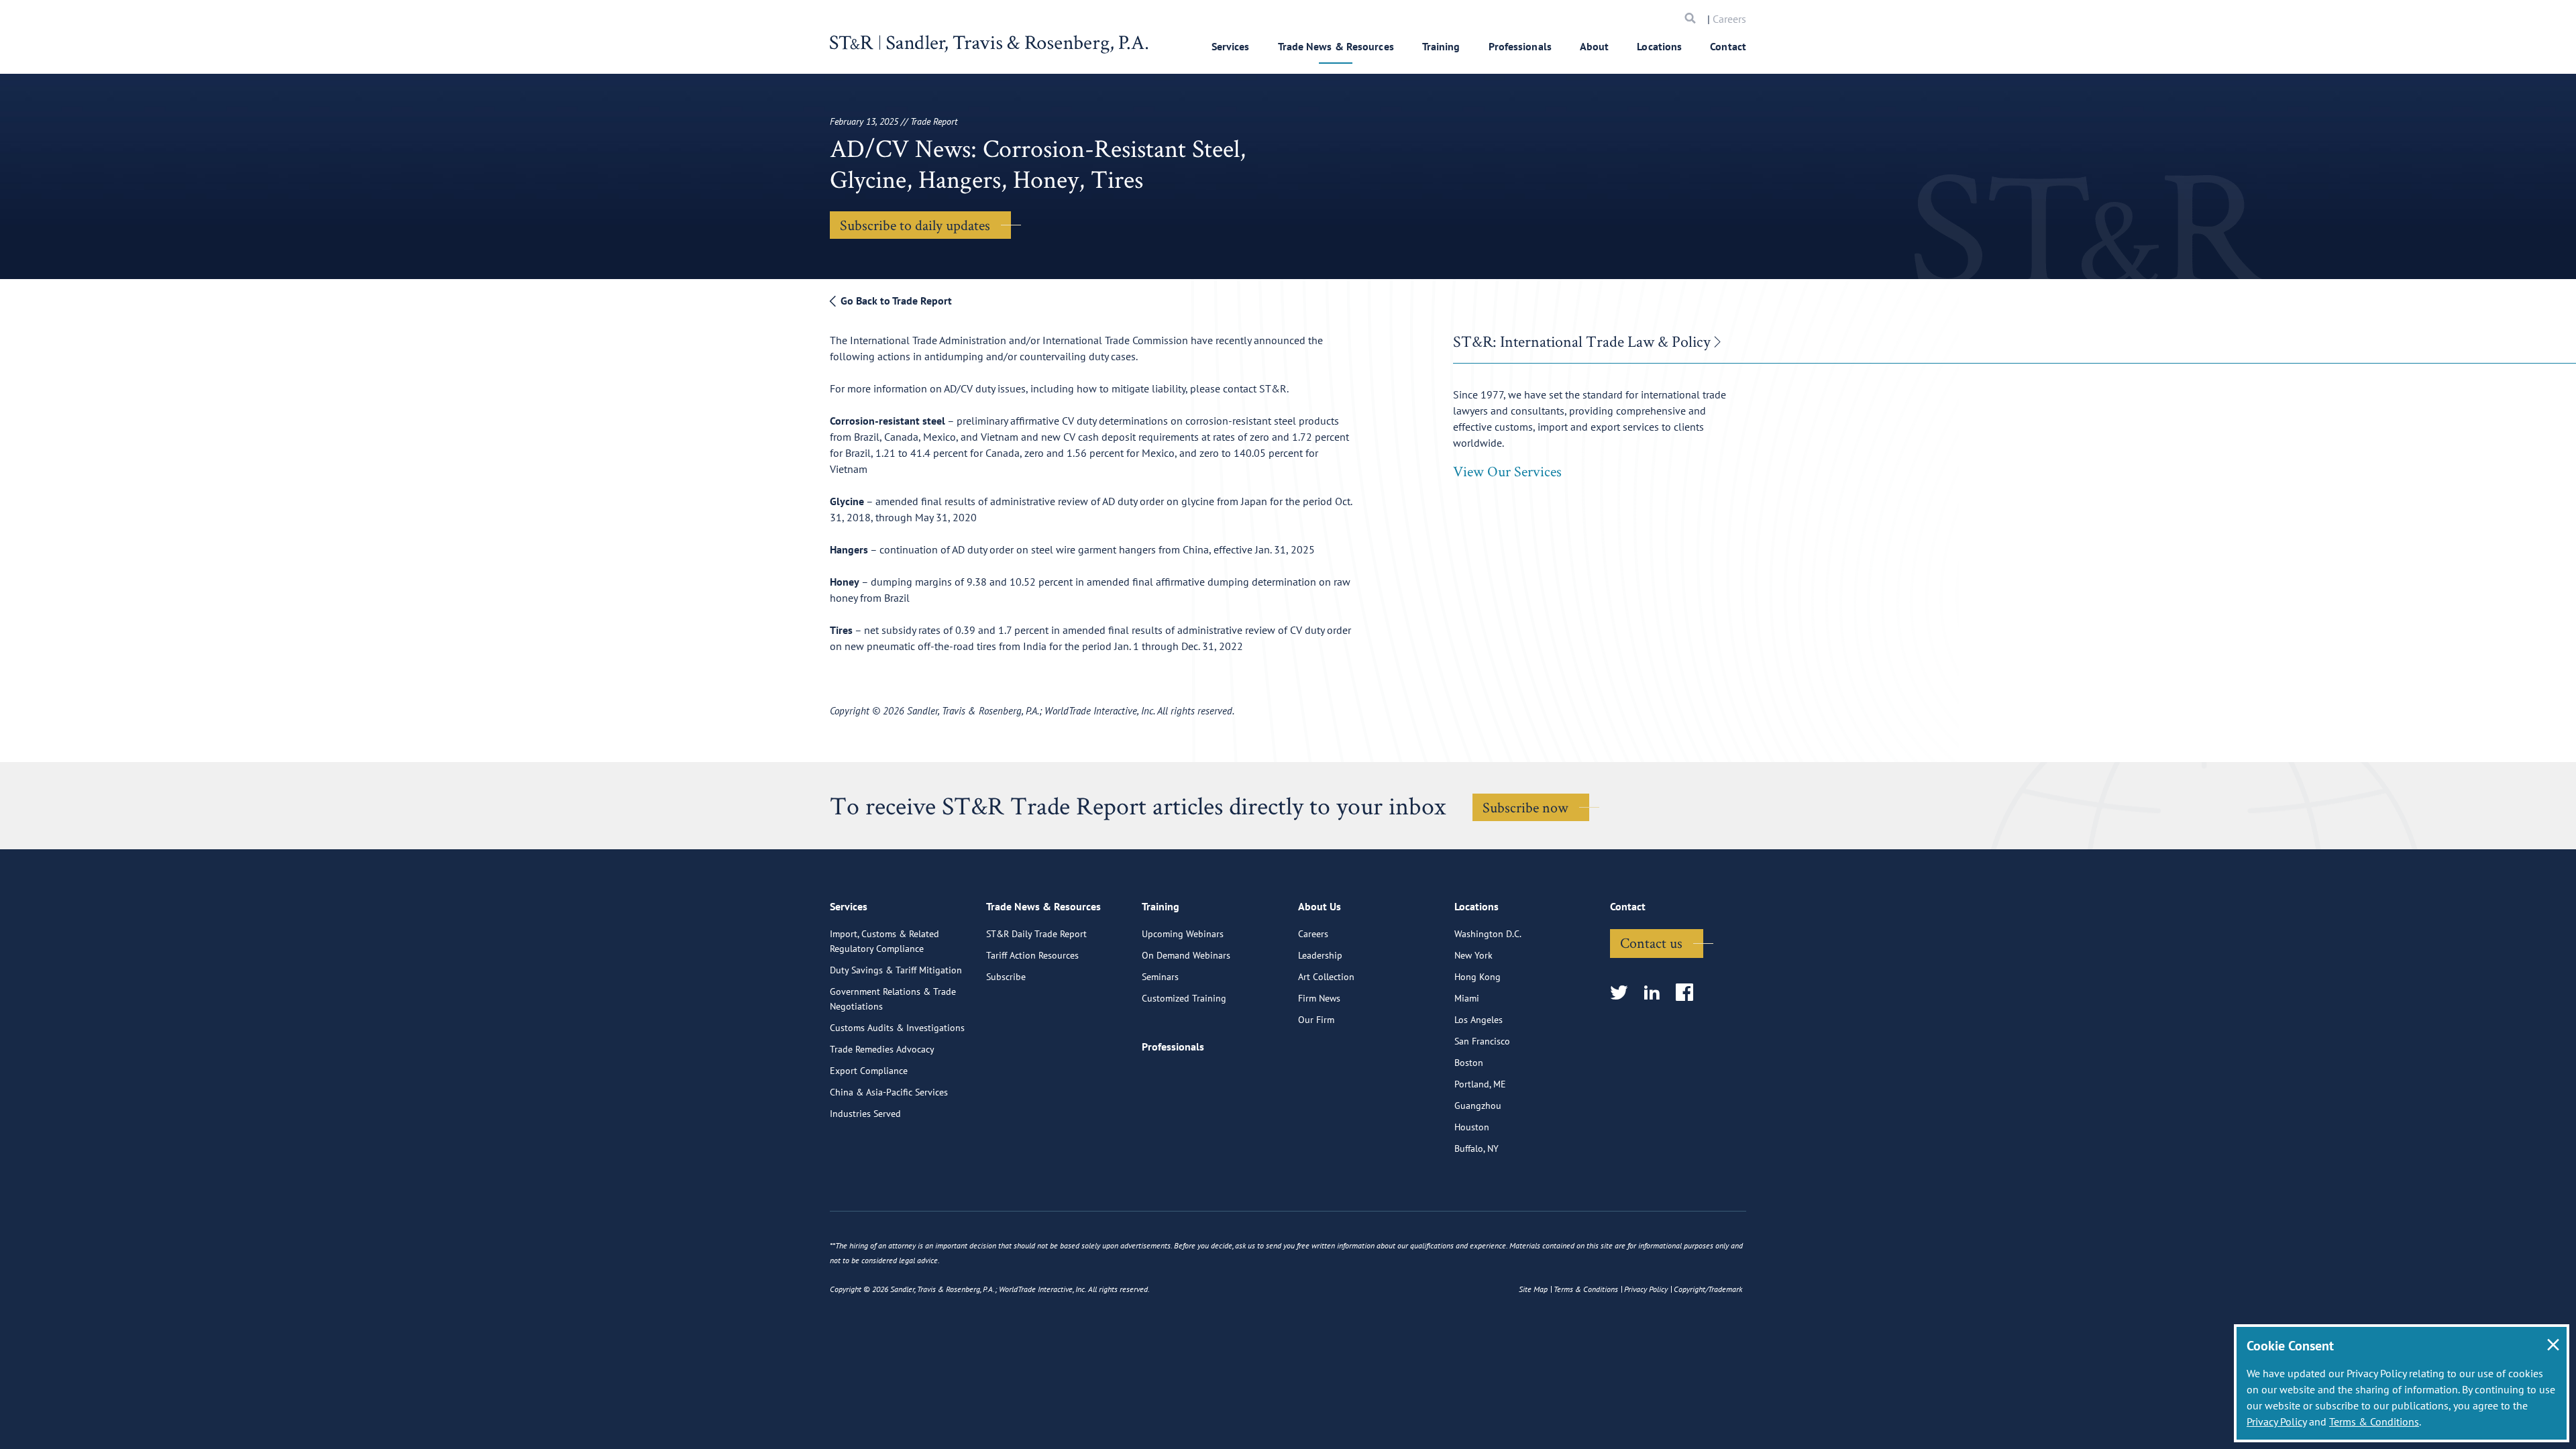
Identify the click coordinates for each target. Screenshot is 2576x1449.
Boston (1469, 1063)
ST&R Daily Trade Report (1036, 934)
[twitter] (1623, 993)
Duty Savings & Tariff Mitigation (896, 970)
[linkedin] (1656, 993)
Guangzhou (1478, 1106)
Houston (1472, 1127)
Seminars (1160, 977)
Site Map (1533, 1289)
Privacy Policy (2276, 1421)
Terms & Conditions (2374, 1421)
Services (1231, 46)
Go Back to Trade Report (895, 301)
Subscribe (1006, 977)
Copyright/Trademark (1708, 1289)
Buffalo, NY (1477, 1148)
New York (1473, 955)
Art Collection (1326, 977)
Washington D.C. (1488, 934)
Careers (1729, 19)
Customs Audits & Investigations (897, 1028)
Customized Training (1184, 998)
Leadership (1320, 955)
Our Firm (1316, 1020)
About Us (1320, 906)
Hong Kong (1478, 977)
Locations (1659, 46)
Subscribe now (1525, 807)
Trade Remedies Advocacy (882, 1049)
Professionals (1520, 46)
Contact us (1651, 943)
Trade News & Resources (1336, 46)
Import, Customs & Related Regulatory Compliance (884, 941)
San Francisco (1482, 1041)
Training (1441, 46)
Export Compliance (869, 1071)
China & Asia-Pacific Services (889, 1092)
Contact (1728, 46)
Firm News (1319, 998)
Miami (1467, 998)
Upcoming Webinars (1183, 934)
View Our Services (1507, 471)
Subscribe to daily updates (915, 225)
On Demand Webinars (1186, 955)
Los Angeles (1479, 1020)
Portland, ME (1480, 1084)
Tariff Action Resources (1032, 955)
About (1595, 46)
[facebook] (1689, 993)
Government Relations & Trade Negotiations (893, 999)
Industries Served (865, 1114)
